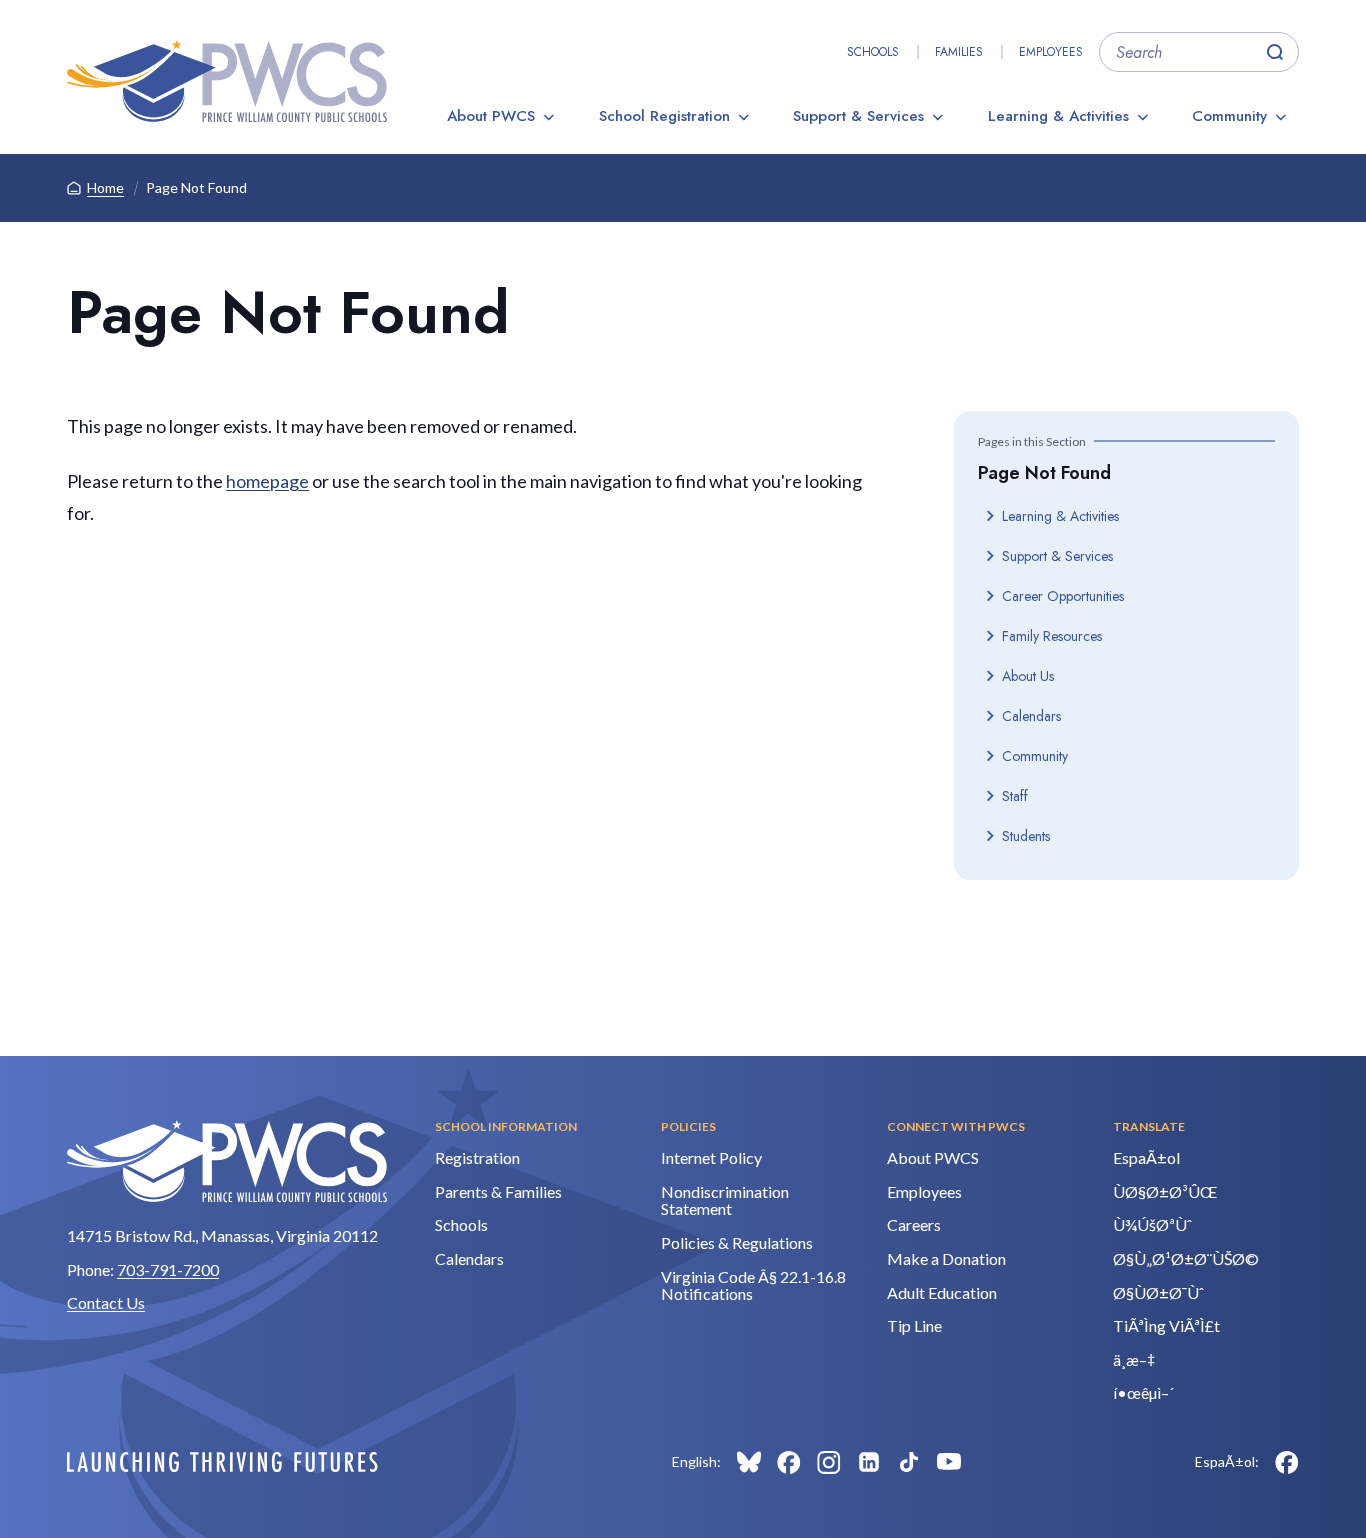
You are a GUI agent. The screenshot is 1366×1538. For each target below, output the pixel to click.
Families (959, 52)
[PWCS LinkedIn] (869, 1462)
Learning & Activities (1058, 116)
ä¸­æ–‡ (1134, 1359)
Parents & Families (498, 1191)
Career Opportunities (1063, 596)
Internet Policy (711, 1157)
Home (105, 187)
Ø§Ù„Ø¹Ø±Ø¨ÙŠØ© (1186, 1258)
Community (1229, 116)
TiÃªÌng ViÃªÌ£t (1166, 1325)
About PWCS (491, 116)
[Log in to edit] (222, 1462)
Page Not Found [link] (196, 187)
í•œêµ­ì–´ (1143, 1392)
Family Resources (1052, 636)
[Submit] (1275, 52)
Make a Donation (946, 1258)
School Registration (664, 116)
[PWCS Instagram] (829, 1462)
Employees (1051, 52)
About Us (1028, 676)
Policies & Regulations (737, 1242)
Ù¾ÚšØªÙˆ (1152, 1224)
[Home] (227, 81)
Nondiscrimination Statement (725, 1200)
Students (1026, 836)
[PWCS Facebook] (789, 1462)
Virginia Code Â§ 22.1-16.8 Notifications (753, 1285)
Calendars (1031, 716)
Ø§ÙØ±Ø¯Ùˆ (1158, 1292)
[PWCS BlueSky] (749, 1462)
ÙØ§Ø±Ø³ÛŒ (1165, 1191)
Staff (1015, 796)
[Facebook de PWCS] (1287, 1462)
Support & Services (858, 116)
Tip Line (914, 1325)
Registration (477, 1157)
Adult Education (942, 1292)
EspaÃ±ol (1146, 1157)
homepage (267, 481)
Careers (914, 1224)
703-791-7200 (168, 1269)
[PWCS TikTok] (909, 1462)
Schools (873, 52)
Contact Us (106, 1302)
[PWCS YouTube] (949, 1462)
